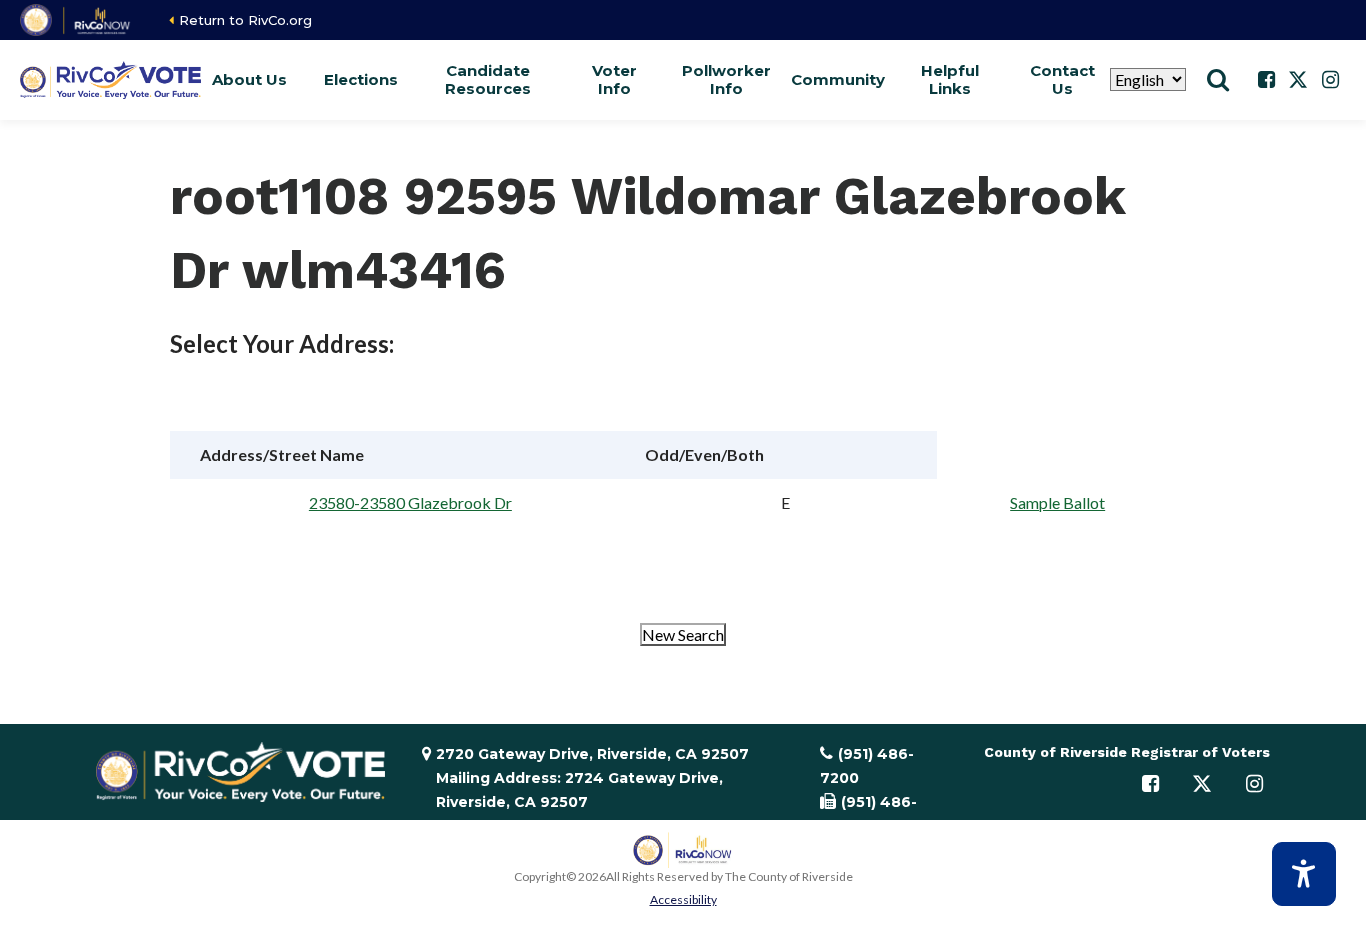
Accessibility (683, 899)
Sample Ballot (1057, 502)
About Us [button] (249, 79)
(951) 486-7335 (868, 814)
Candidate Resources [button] (488, 79)
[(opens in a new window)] (76, 20)
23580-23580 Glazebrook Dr (410, 502)
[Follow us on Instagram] (1330, 80)
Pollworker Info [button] (726, 79)
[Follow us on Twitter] (1298, 80)
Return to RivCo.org (245, 20)
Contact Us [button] (1062, 79)
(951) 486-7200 (867, 766)
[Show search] (1218, 80)
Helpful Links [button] (950, 79)
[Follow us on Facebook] (1266, 80)
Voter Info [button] (614, 79)
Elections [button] (361, 79)
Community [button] (838, 79)
